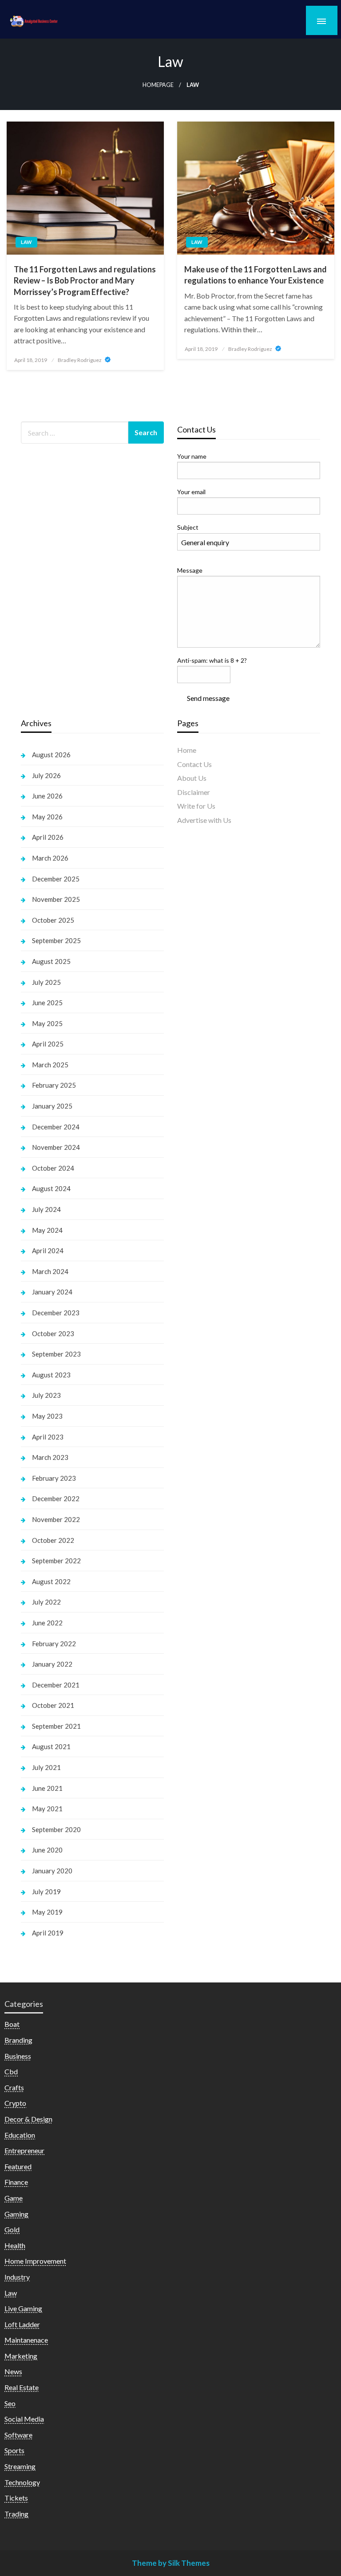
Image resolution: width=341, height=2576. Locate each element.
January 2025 (52, 1106)
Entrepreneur (24, 2150)
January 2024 (52, 1292)
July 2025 (46, 982)
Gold (12, 2229)
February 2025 (54, 1085)
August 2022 (51, 1581)
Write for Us (196, 806)
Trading (16, 2514)
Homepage (158, 85)
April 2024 (48, 1251)
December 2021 (56, 1685)
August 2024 (51, 1188)
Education (20, 2135)
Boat (12, 2024)
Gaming (16, 2214)
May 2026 (47, 817)
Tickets (16, 2498)
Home (187, 750)
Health (15, 2245)
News (13, 2371)
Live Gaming (23, 2308)
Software (18, 2435)
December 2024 (56, 1127)
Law (26, 242)
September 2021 (56, 1726)
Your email (191, 492)
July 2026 (46, 775)
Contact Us (194, 764)
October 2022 (53, 1540)
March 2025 (50, 1065)
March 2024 (50, 1271)
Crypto (15, 2103)
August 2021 (51, 1746)
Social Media (24, 2419)
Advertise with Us (204, 820)
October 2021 (53, 1705)
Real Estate (22, 2387)
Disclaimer (194, 792)
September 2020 (56, 1829)
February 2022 (54, 1644)
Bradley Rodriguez (80, 360)
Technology (22, 2482)
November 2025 (56, 899)
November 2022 (56, 1519)
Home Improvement (35, 2261)
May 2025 (47, 1023)
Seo (10, 2403)
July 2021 (46, 1767)
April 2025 (48, 1044)
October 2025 (53, 920)
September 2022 (56, 1561)
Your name (192, 456)
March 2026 (50, 858)
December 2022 (56, 1498)
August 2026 (51, 755)
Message (190, 570)
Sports (14, 2450)
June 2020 (47, 1850)
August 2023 (51, 1375)
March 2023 (50, 1457)
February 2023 (54, 1478)
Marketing (21, 2356)
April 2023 (48, 1437)
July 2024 (46, 1209)
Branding (18, 2040)
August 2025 (51, 961)
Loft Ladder (22, 2324)
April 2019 (48, 1933)
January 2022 (52, 1664)
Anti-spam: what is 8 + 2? (212, 660)
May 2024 (47, 1230)
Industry (17, 2277)
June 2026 (47, 796)
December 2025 (56, 879)
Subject (188, 527)
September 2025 (56, 940)
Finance (16, 2182)
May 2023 (47, 1416)
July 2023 (46, 1395)
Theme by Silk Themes (171, 2563)
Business (18, 2056)
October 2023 (53, 1333)
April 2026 (48, 837)
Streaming (20, 2466)
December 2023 (56, 1313)
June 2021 (47, 1788)
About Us (192, 778)
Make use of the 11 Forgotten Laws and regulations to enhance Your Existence (256, 275)
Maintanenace (26, 2340)
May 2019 (47, 1912)
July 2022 (46, 1602)
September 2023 (56, 1354)
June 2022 (47, 1623)
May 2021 (47, 1809)
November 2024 (56, 1147)
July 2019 (46, 1892)
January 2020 (52, 1871)
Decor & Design (28, 2119)
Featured (18, 2166)
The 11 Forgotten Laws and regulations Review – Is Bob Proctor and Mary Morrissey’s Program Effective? (85, 280)
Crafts (14, 2087)
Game (14, 2198)
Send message (208, 698)
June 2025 (47, 1003)
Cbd (11, 2071)
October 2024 (53, 1168)
